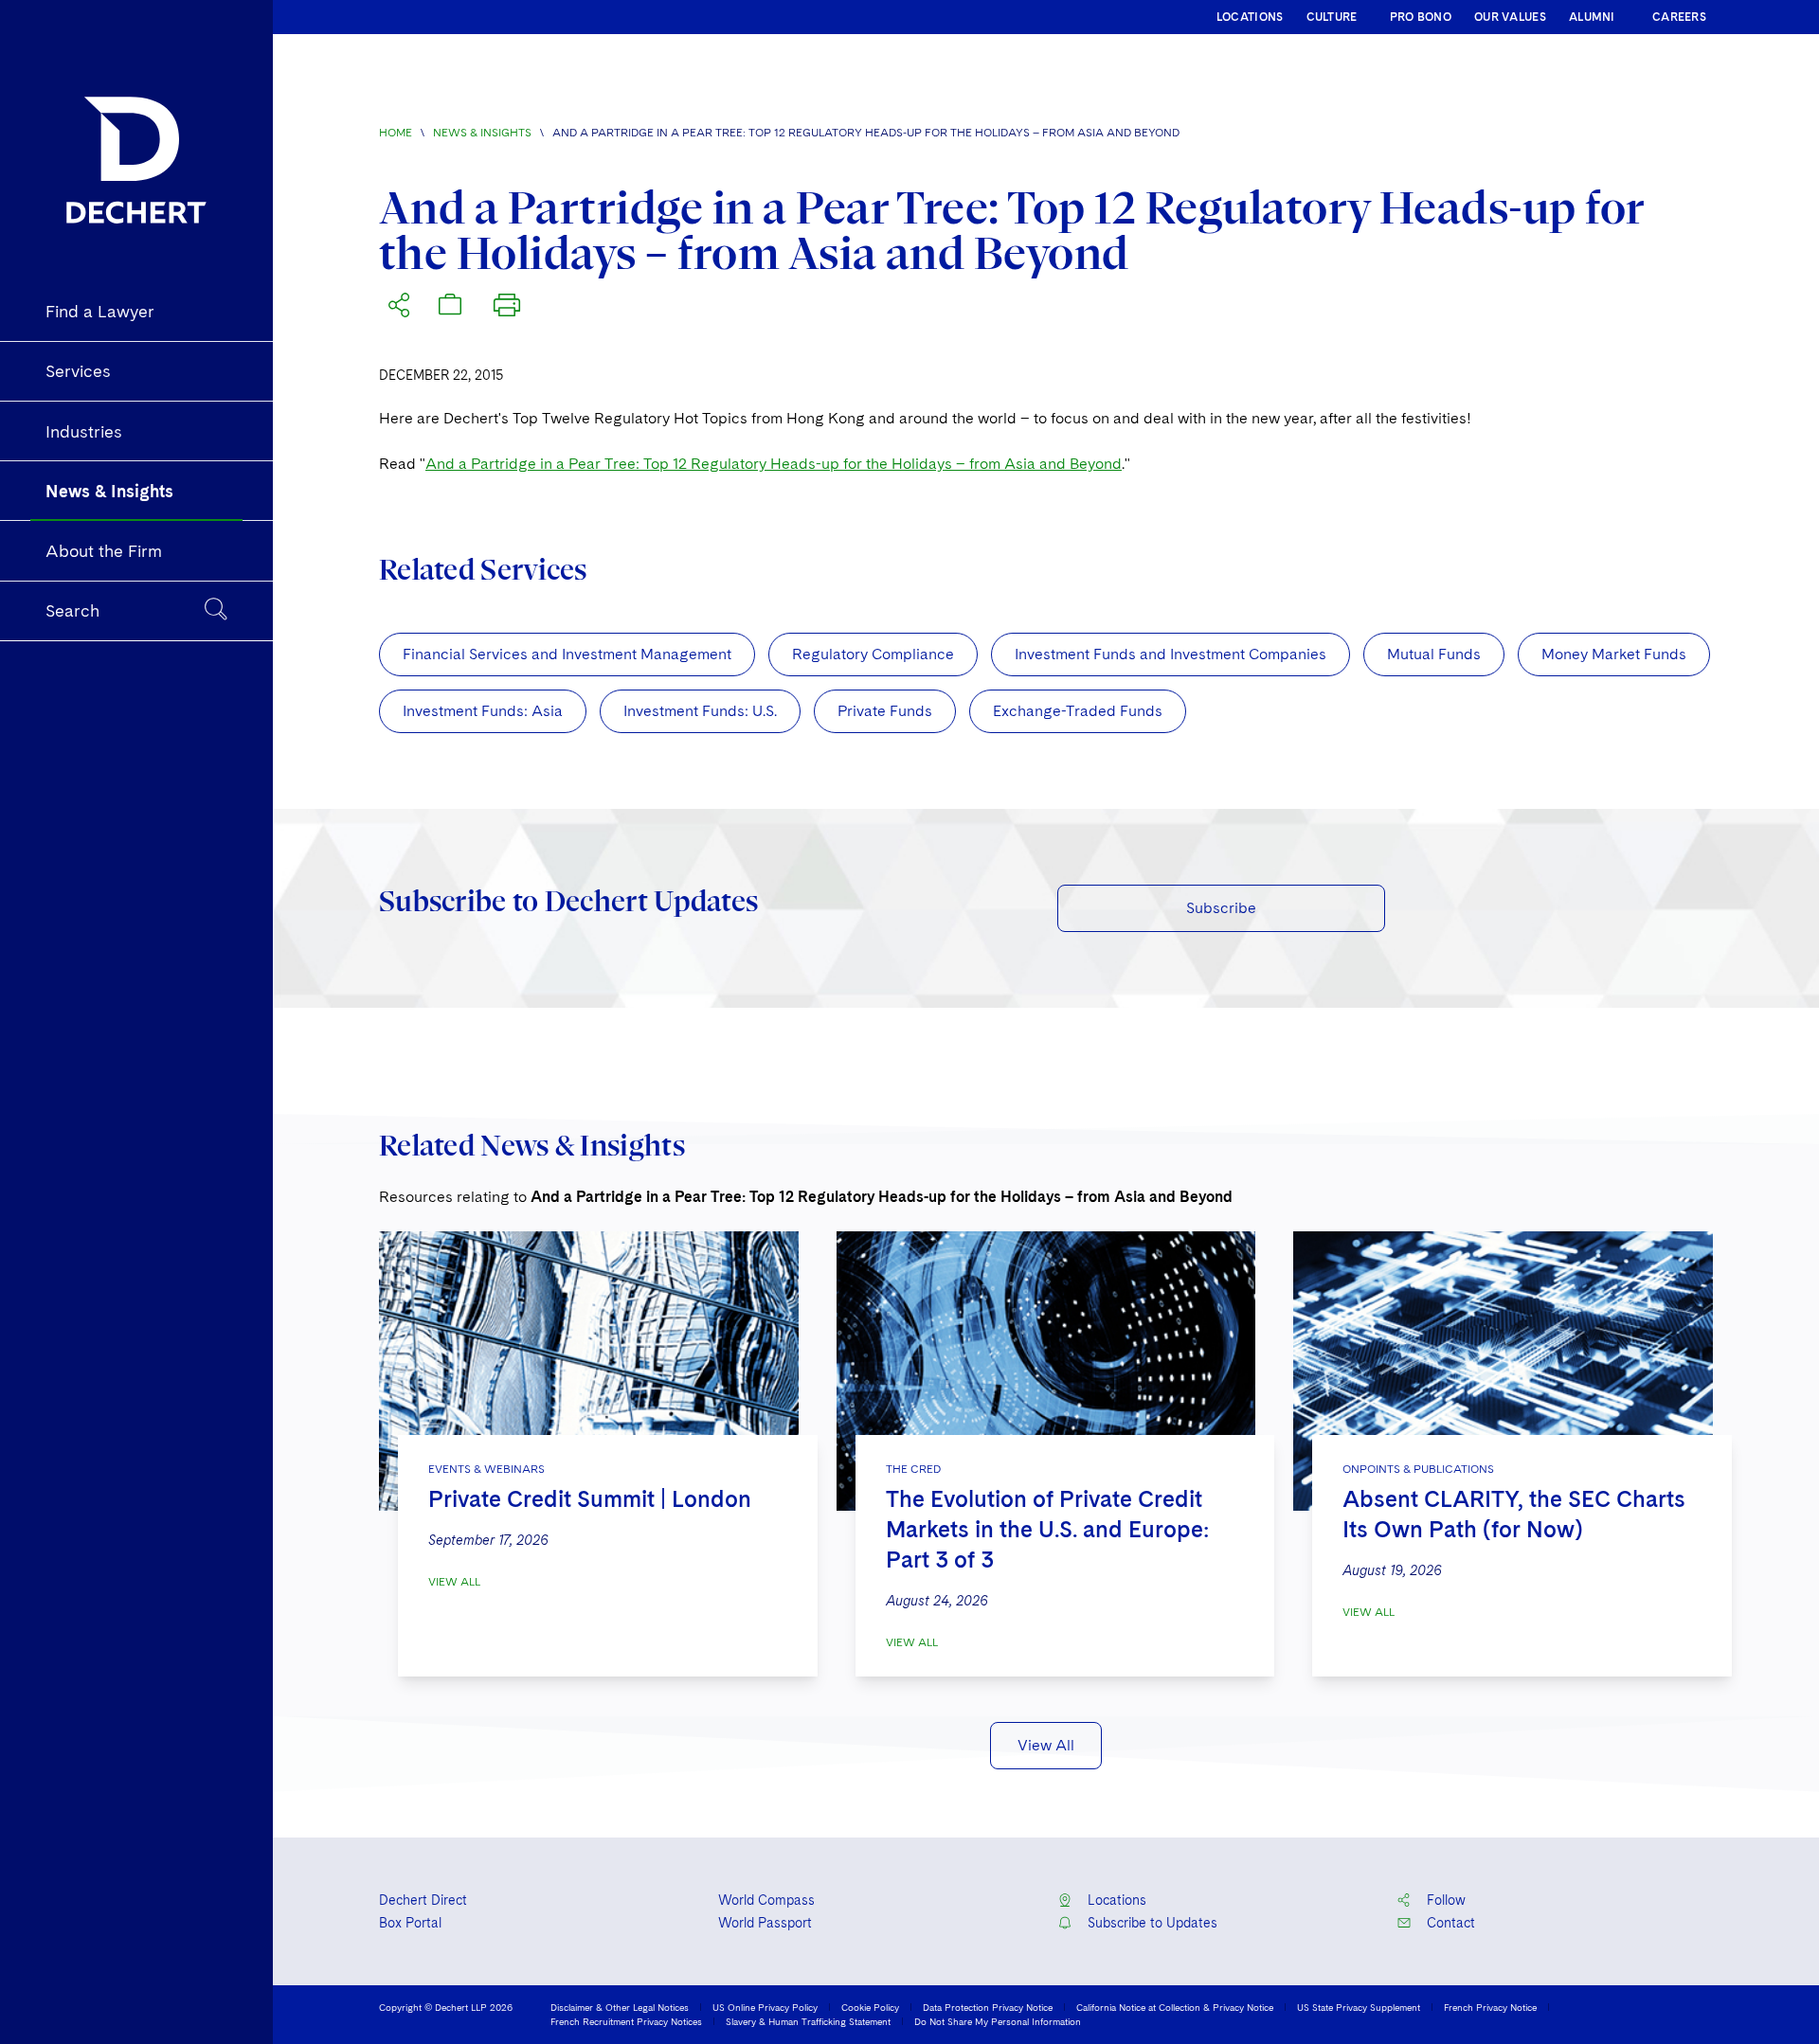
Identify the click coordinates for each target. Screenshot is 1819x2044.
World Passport (765, 1923)
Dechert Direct (423, 1900)
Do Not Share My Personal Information (998, 2021)
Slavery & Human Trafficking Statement (808, 2021)
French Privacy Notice (1490, 2007)
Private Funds (885, 711)
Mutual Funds (1434, 654)
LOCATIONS (1250, 17)
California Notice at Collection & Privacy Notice (1175, 2007)
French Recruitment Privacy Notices (626, 2021)
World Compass (766, 1900)
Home (396, 133)
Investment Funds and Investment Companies (1171, 654)
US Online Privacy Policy (765, 2007)
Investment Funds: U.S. (700, 711)
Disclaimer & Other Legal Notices (620, 2007)
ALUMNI (1592, 17)
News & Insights (482, 133)
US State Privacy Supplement (1359, 2007)
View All (454, 1582)
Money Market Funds (1614, 654)
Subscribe (1221, 908)
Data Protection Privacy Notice (988, 2007)
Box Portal (410, 1923)
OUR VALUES (1510, 17)
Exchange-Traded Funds (1078, 711)
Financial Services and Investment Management (567, 654)
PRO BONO (1421, 17)
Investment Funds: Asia (483, 711)
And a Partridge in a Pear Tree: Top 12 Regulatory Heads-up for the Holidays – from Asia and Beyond (774, 464)
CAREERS (1679, 17)
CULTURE (1332, 17)
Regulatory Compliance (873, 654)
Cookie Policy (870, 2007)
